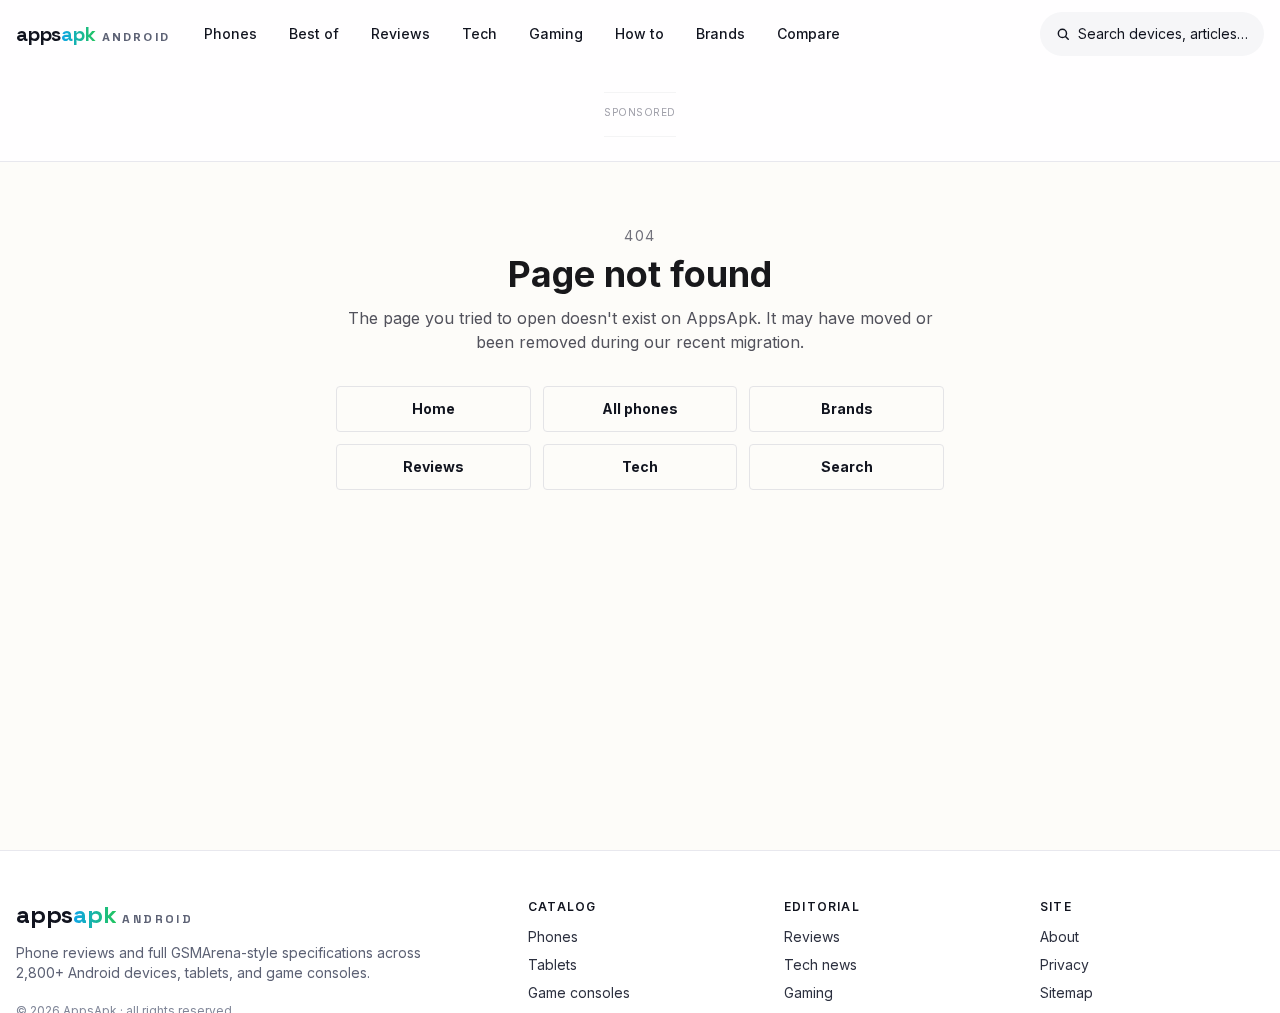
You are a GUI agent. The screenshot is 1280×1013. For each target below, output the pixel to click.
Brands (720, 33)
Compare (808, 33)
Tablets (552, 964)
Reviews (400, 33)
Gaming (556, 33)
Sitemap (1066, 992)
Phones (230, 33)
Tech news (820, 964)
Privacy (1064, 964)
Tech (479, 33)
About (1059, 936)
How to (639, 33)
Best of (314, 33)
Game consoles (579, 992)
